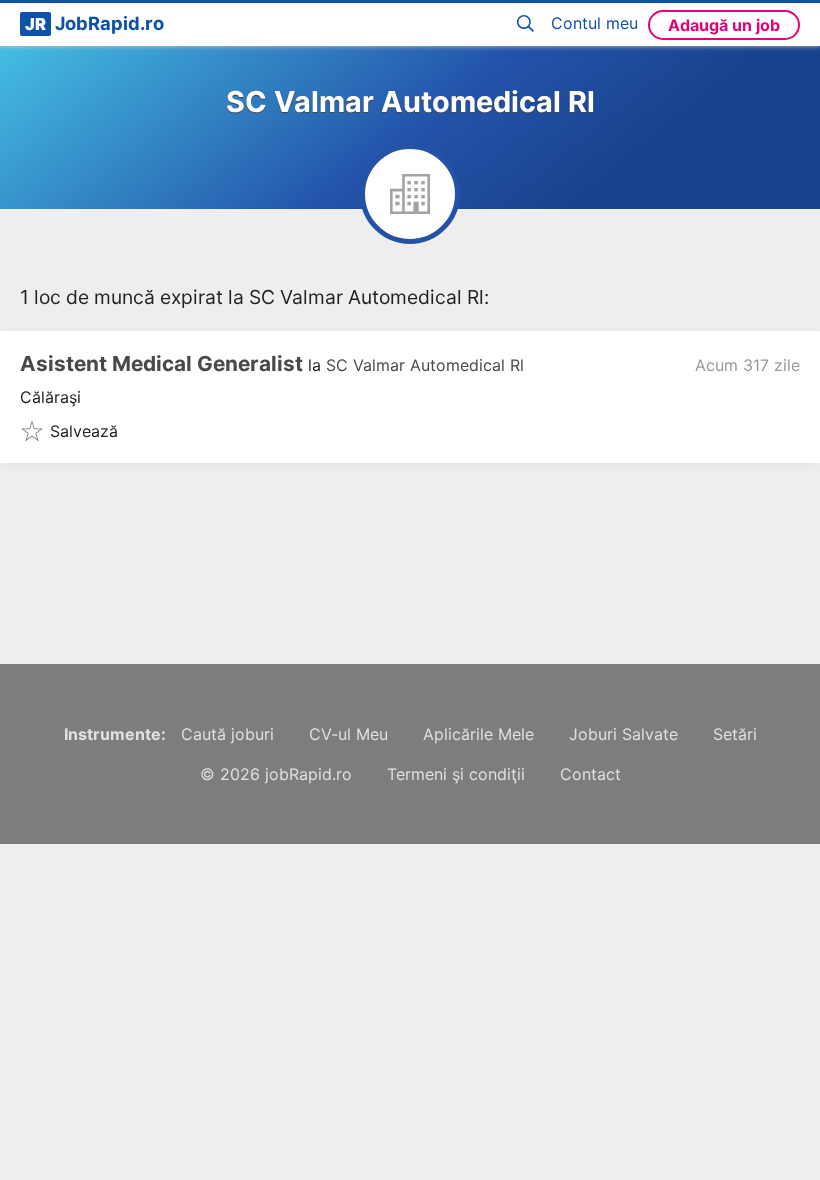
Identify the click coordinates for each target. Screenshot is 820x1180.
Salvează (84, 431)
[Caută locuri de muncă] (529, 24)
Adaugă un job (724, 25)
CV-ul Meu (348, 734)
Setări (735, 734)
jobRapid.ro (308, 774)
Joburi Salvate (623, 734)
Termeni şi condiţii (456, 774)
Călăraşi (50, 397)
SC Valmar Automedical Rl (425, 365)
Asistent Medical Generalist (161, 363)
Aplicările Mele (478, 734)
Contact (590, 774)
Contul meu (594, 23)
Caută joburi (227, 734)
